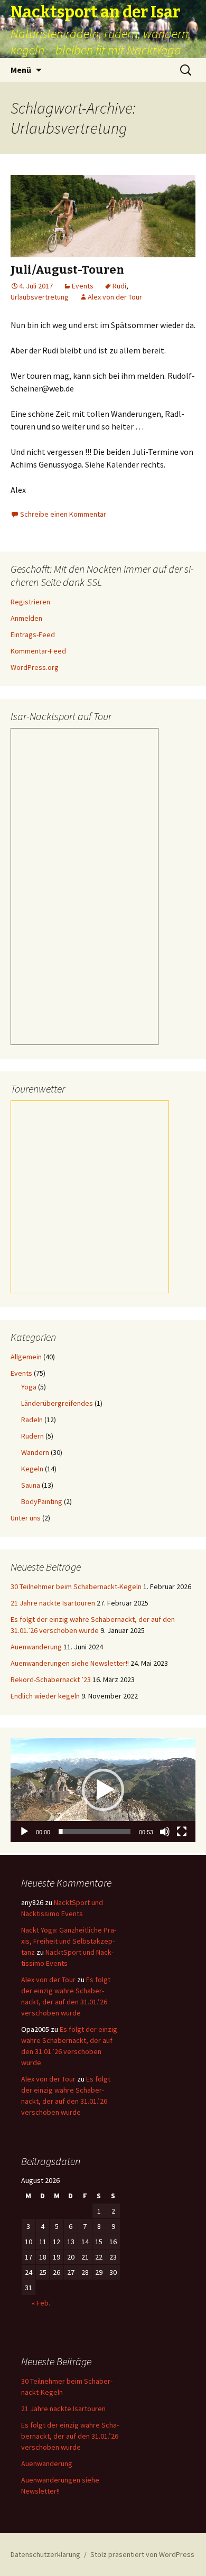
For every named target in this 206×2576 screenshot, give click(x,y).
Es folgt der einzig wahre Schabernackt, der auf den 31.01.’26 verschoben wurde (70, 2436)
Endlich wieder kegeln (45, 1696)
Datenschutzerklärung (45, 2554)
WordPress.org (35, 667)
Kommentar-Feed (38, 651)
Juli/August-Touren (67, 270)
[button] (103, 1790)
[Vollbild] (182, 1832)
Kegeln (32, 1469)
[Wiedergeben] (24, 1832)
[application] (103, 1790)
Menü (21, 70)
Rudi (119, 286)
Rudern (32, 1436)
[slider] (95, 1832)
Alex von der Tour (115, 297)
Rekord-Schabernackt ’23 (51, 1679)
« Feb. (41, 2303)
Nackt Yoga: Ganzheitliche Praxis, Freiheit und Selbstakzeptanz (69, 1941)
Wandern (35, 1452)
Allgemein (26, 1357)
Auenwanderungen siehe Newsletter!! (70, 1663)
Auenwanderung (36, 1647)
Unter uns (26, 1518)
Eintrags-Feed (33, 634)
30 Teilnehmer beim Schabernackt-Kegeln (76, 1586)
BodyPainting (42, 1501)
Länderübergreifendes (57, 1403)
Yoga (29, 1387)
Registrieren (30, 602)
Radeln (32, 1420)
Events (83, 286)
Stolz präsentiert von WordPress (142, 2554)
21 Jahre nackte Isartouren (53, 1603)
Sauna (31, 1485)
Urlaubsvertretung (40, 297)
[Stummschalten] (165, 1832)
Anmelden (26, 618)
